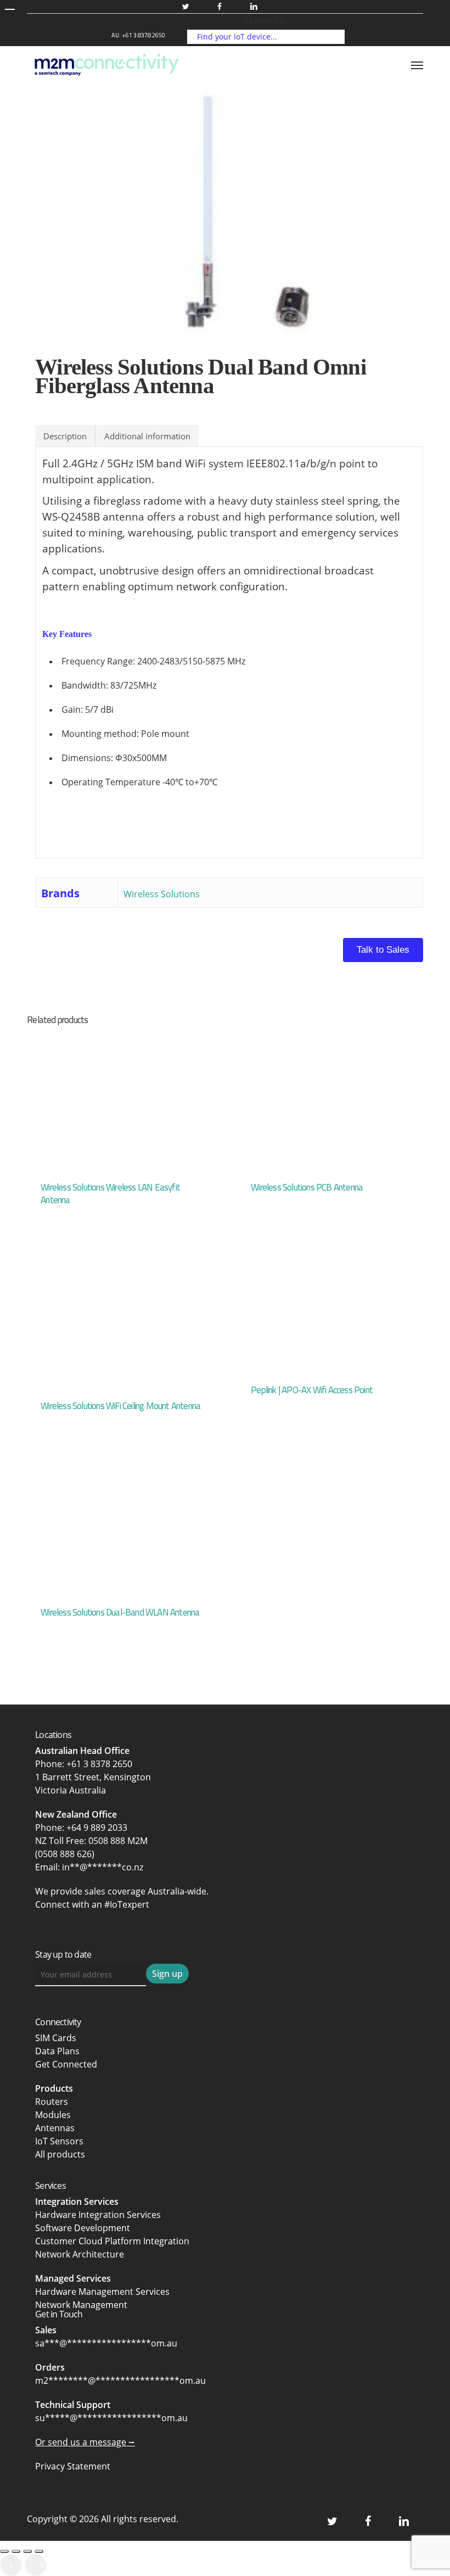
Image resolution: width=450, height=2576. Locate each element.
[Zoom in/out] (4, 2551)
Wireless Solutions (162, 894)
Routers (52, 2102)
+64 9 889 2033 (97, 1828)
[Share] (27, 2551)
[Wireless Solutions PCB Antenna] (330, 1102)
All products (60, 2154)
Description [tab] (65, 436)
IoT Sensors (59, 2141)
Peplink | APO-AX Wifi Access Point (312, 1390)
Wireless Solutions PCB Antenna (307, 1187)
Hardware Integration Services (98, 2215)
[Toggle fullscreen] (16, 2551)
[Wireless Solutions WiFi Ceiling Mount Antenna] (120, 1321)
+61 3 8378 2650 (99, 1764)
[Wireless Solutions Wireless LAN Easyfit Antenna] (120, 1102)
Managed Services (73, 2278)
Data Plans (57, 2051)
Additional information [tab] (147, 436)
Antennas (55, 2128)
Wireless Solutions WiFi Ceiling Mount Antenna (120, 1406)
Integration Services (77, 2201)
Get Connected (66, 2064)
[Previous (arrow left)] (11, 2565)
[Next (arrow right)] (36, 2565)
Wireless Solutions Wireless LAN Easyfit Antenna (110, 1194)
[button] (417, 65)
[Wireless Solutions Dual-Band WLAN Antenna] (120, 1527)
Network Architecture (80, 2254)
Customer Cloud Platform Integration (112, 2241)
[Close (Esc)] (39, 2551)
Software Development (83, 2228)
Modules (53, 2115)
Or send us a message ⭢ (85, 2442)
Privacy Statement (73, 2466)
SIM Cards (57, 2038)
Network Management (81, 2305)
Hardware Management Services (102, 2292)
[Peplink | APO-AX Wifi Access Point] (330, 1313)
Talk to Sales (383, 950)
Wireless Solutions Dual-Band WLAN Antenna (120, 1612)
